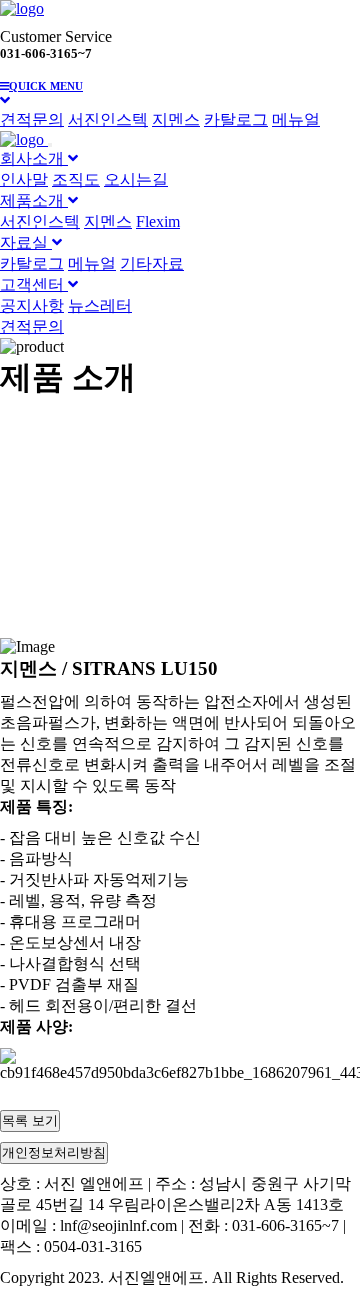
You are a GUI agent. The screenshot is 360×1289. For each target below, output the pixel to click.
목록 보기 (30, 1120)
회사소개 (34, 158)
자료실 (26, 242)
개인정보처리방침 (54, 1152)
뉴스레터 (100, 305)
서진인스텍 (108, 119)
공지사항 (32, 305)
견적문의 (32, 119)
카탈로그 (236, 119)
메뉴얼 (296, 119)
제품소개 (34, 200)
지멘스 (176, 119)
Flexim (158, 221)
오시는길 (136, 179)
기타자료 (152, 263)
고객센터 (34, 284)
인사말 (24, 179)
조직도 (76, 179)
